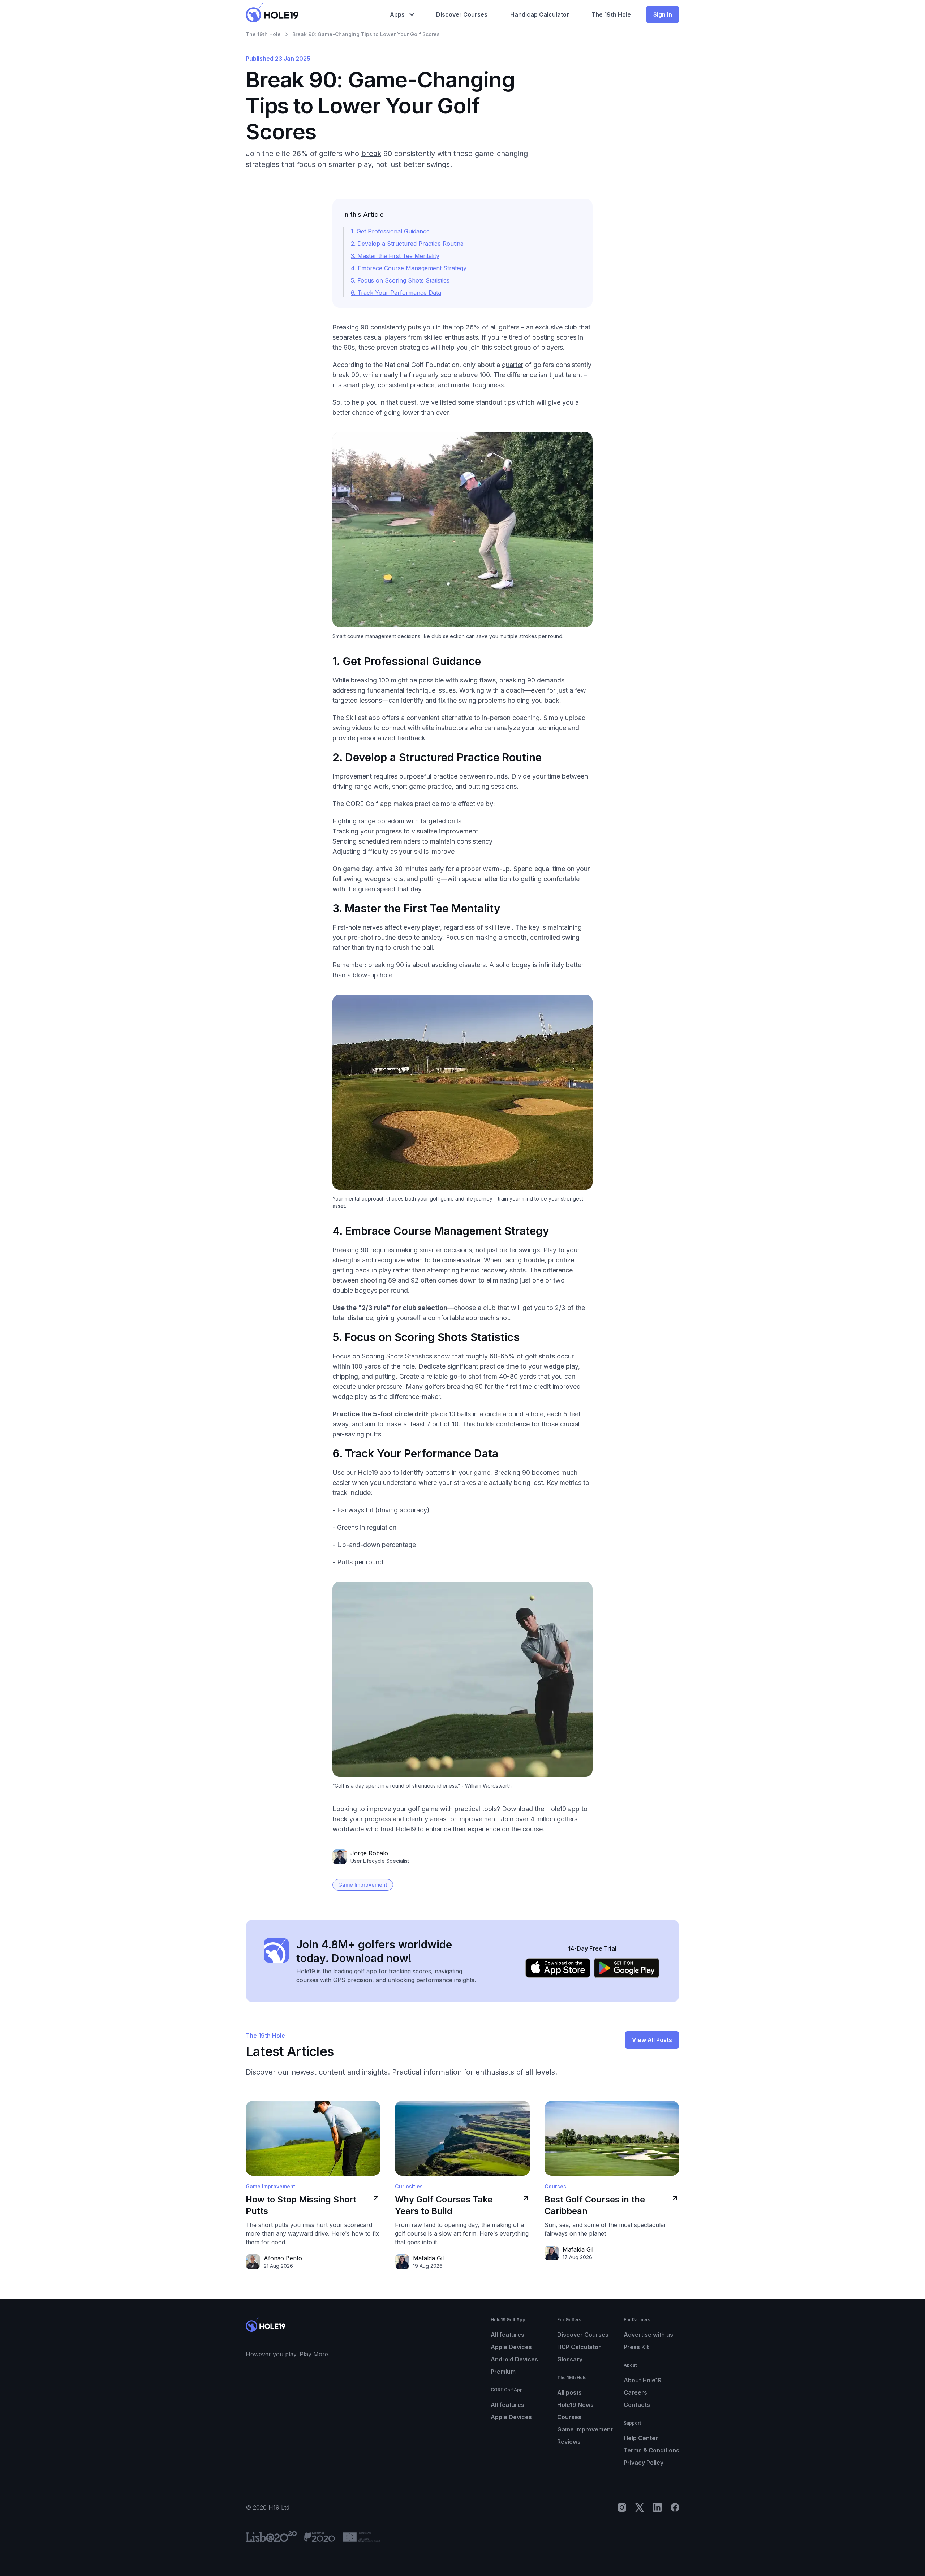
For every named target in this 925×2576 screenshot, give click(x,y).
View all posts (652, 2040)
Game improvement (585, 2429)
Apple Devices (511, 2347)
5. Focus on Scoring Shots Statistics (400, 280)
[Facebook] (675, 2507)
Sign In (663, 14)
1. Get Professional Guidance (390, 231)
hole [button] (386, 975)
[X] (640, 2507)
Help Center (641, 2438)
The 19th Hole (263, 34)
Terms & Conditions (651, 2450)
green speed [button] (377, 889)
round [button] (399, 1290)
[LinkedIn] (657, 2507)
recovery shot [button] (502, 1270)
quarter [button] (513, 365)
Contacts (637, 2405)
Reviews (569, 2442)
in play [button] (382, 1270)
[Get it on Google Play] (627, 1968)
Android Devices (514, 2359)
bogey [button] (521, 965)
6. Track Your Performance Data (396, 293)
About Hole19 (643, 2380)
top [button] (459, 327)
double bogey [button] (353, 1290)
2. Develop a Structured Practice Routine (407, 244)
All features (507, 2335)
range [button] (363, 786)
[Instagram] (622, 2507)
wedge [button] (375, 879)
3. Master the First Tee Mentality (395, 256)
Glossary (570, 2359)
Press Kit (636, 2347)
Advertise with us (648, 2335)
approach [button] (480, 1318)
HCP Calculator (579, 2347)
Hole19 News (575, 2405)
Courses (569, 2417)
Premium (503, 2372)
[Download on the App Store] (558, 1968)
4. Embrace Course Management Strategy (409, 268)
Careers (635, 2392)
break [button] (371, 154)
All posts (569, 2392)
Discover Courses (583, 2335)
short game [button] (409, 786)
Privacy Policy (644, 2463)
